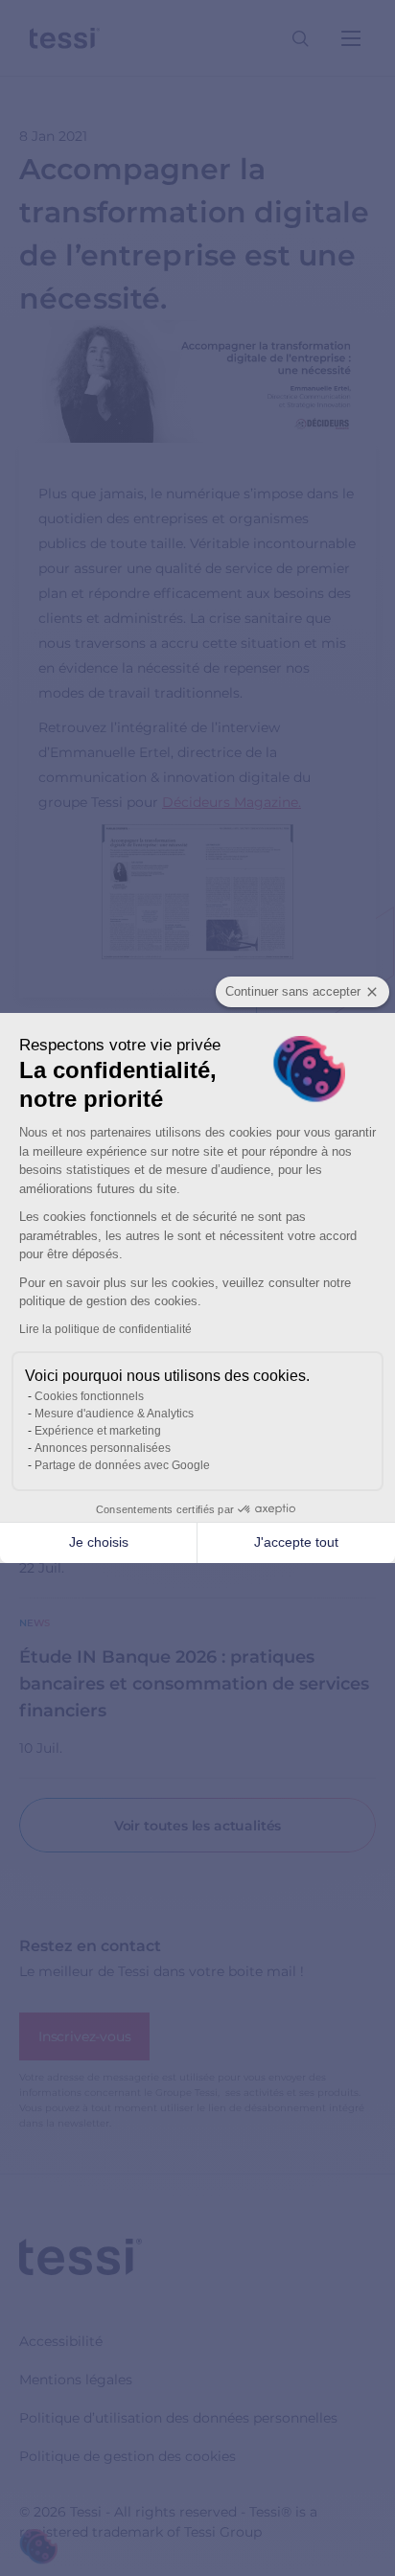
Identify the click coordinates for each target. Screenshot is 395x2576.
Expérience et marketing (98, 1431)
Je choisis (99, 1542)
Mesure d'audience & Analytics (114, 1414)
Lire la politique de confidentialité (105, 1329)
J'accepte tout (296, 1542)
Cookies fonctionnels (89, 1396)
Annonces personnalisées (103, 1448)
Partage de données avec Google (122, 1465)
